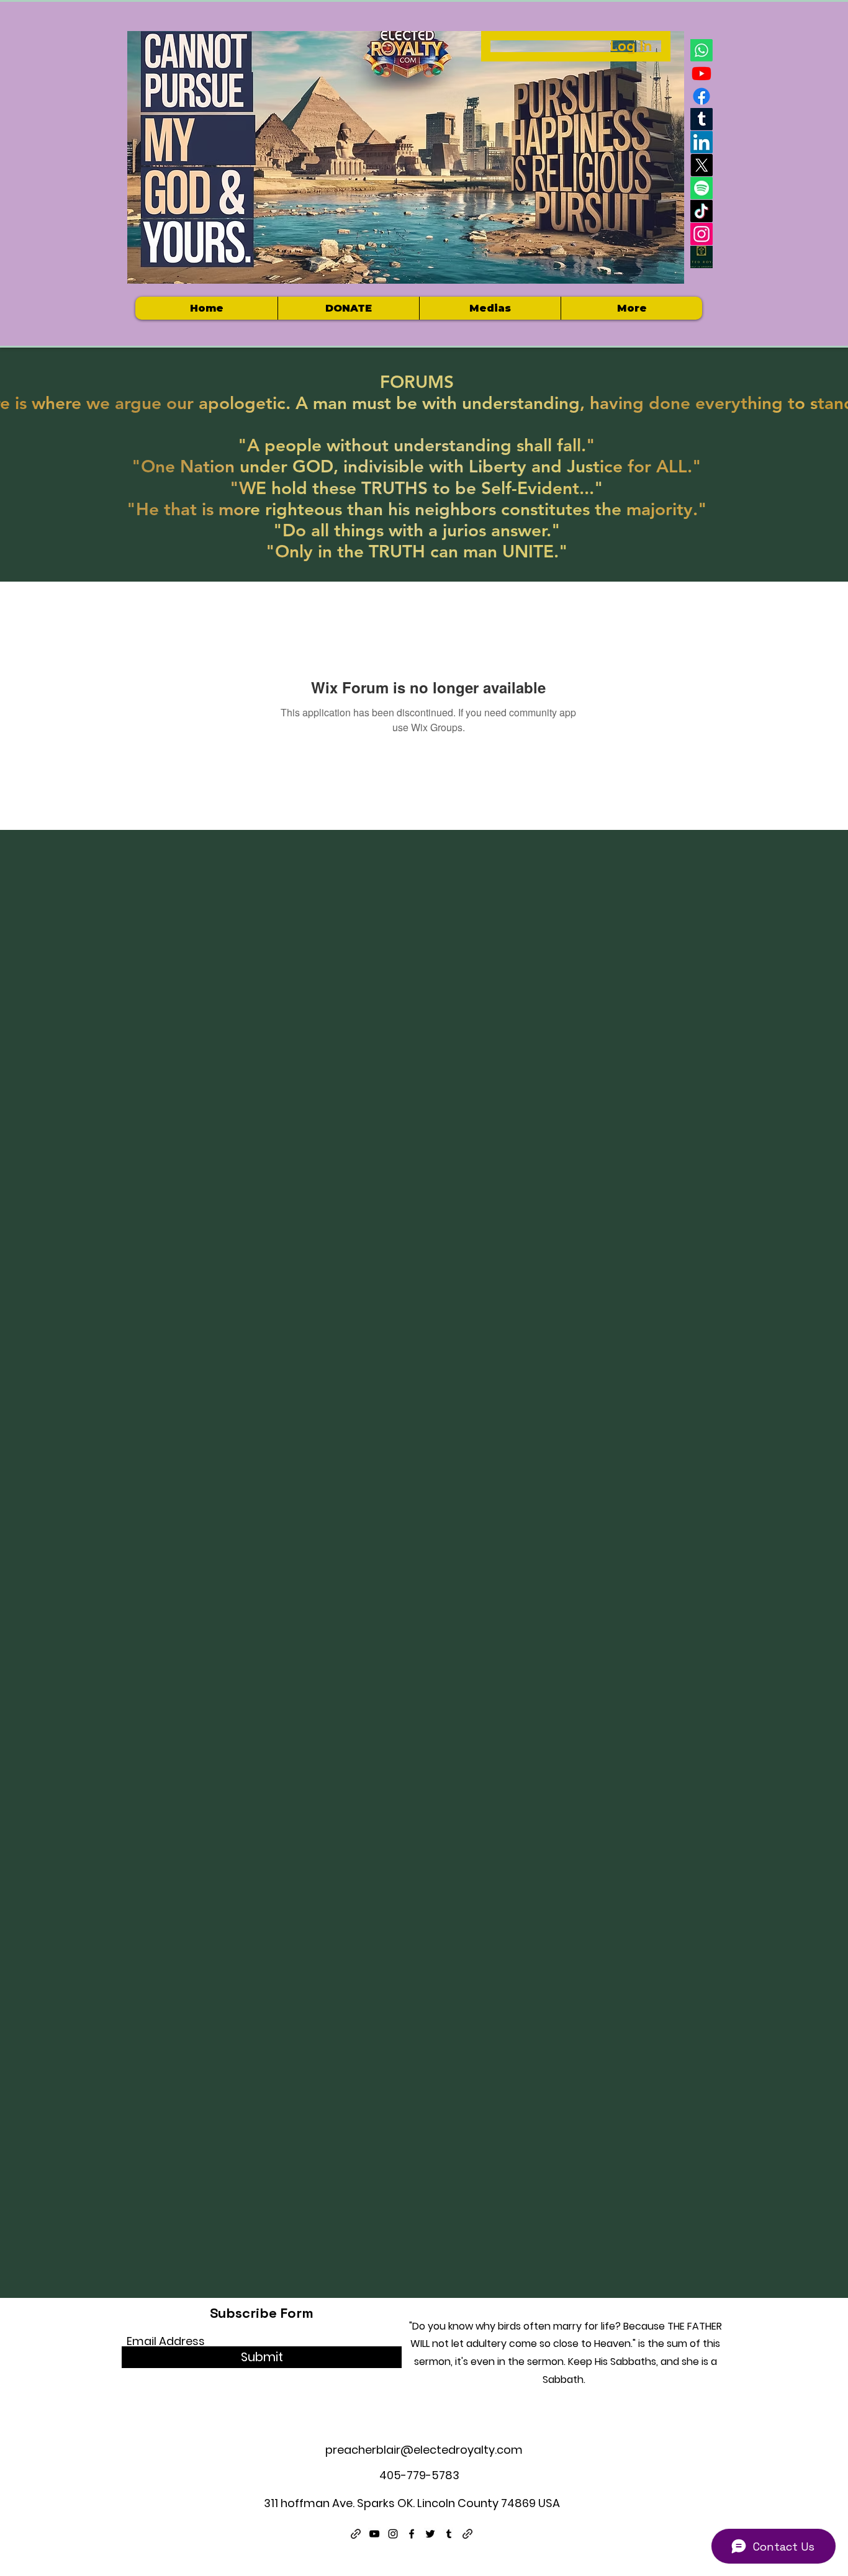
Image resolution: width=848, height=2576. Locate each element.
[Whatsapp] (701, 50)
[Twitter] (430, 2534)
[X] (701, 165)
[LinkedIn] (701, 142)
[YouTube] (374, 2534)
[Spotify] (701, 188)
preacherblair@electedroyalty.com (424, 2450)
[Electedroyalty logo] (701, 257)
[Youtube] (701, 73)
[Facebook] (701, 96)
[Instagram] (701, 234)
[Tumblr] (701, 119)
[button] (490, 308)
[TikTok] (701, 211)
